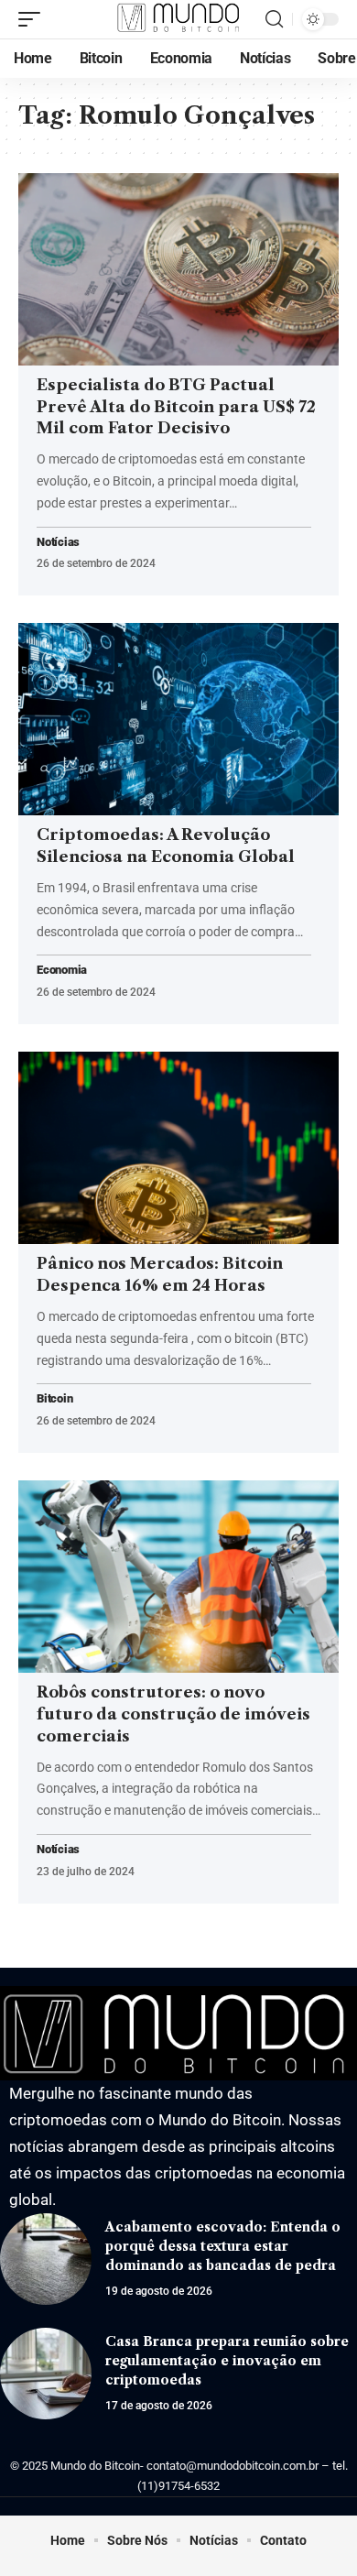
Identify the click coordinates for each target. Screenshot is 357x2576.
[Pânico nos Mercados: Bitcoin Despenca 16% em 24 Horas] (178, 1148)
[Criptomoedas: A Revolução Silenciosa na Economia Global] (178, 719)
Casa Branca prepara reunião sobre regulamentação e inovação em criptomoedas (227, 2361)
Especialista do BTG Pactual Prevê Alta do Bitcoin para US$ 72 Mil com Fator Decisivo (176, 407)
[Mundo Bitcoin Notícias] (178, 19)
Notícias (58, 543)
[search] (274, 19)
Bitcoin (54, 1399)
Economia (62, 971)
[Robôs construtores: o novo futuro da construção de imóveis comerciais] (178, 1577)
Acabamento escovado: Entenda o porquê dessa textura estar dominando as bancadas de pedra (223, 2246)
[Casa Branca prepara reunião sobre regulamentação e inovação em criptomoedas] (46, 2374)
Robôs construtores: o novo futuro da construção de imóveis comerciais (173, 1714)
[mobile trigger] (34, 19)
